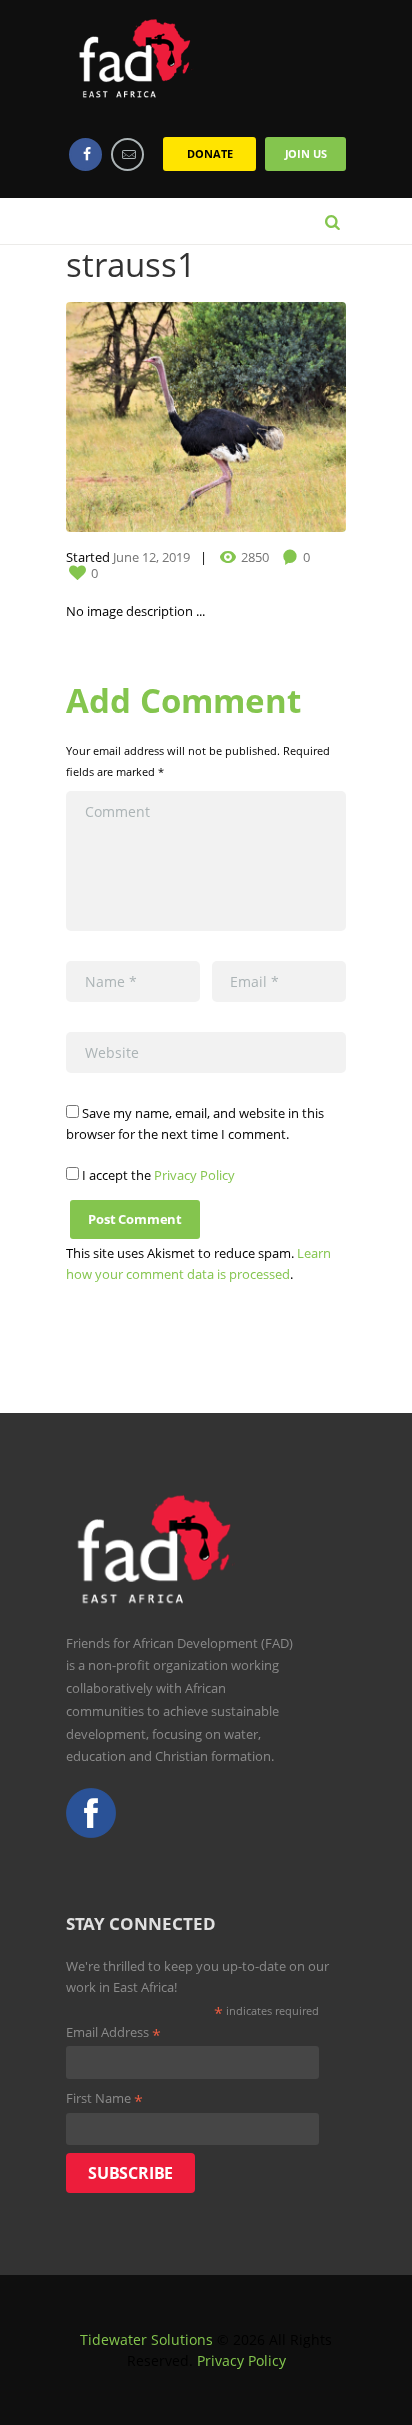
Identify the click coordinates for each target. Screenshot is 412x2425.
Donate (209, 153)
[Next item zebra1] (276, 417)
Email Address (113, 2033)
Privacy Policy (194, 1175)
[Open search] (332, 220)
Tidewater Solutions (146, 2339)
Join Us (306, 153)
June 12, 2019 (151, 557)
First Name (104, 2099)
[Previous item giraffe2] (136, 417)
